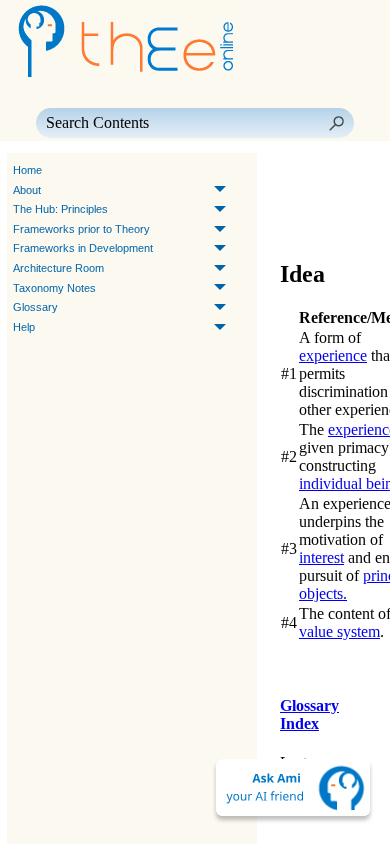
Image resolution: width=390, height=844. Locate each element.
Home (27, 170)
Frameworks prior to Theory (81, 229)
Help (24, 327)
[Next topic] (326, 171)
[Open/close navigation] (302, 199)
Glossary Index (309, 714)
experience (333, 355)
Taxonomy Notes (54, 288)
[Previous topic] (298, 171)
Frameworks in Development (83, 248)
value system (339, 631)
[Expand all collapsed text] (302, 227)
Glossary (35, 307)
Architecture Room (58, 268)
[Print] (338, 199)
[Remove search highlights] (338, 227)
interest (321, 557)
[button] (336, 123)
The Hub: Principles (60, 209)
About (27, 190)
